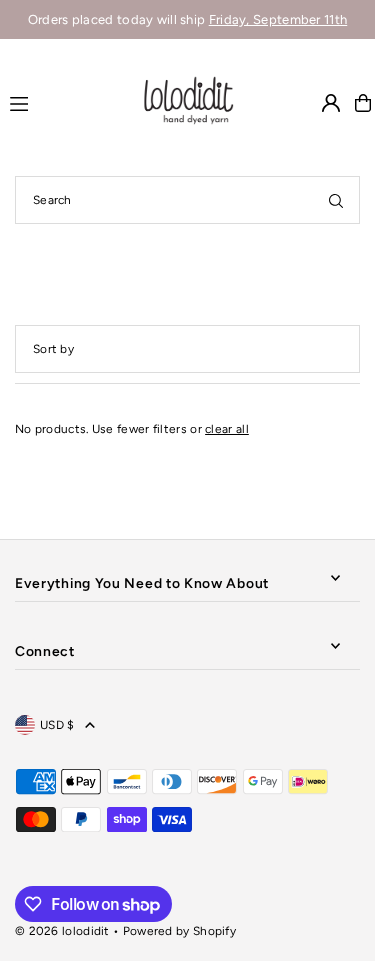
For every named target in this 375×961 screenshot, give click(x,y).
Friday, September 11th (278, 19)
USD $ (57, 725)
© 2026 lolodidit (62, 931)
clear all (227, 429)
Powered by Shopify (179, 931)
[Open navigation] (65, 102)
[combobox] (187, 200)
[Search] (336, 200)
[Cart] (363, 103)
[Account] (331, 103)
